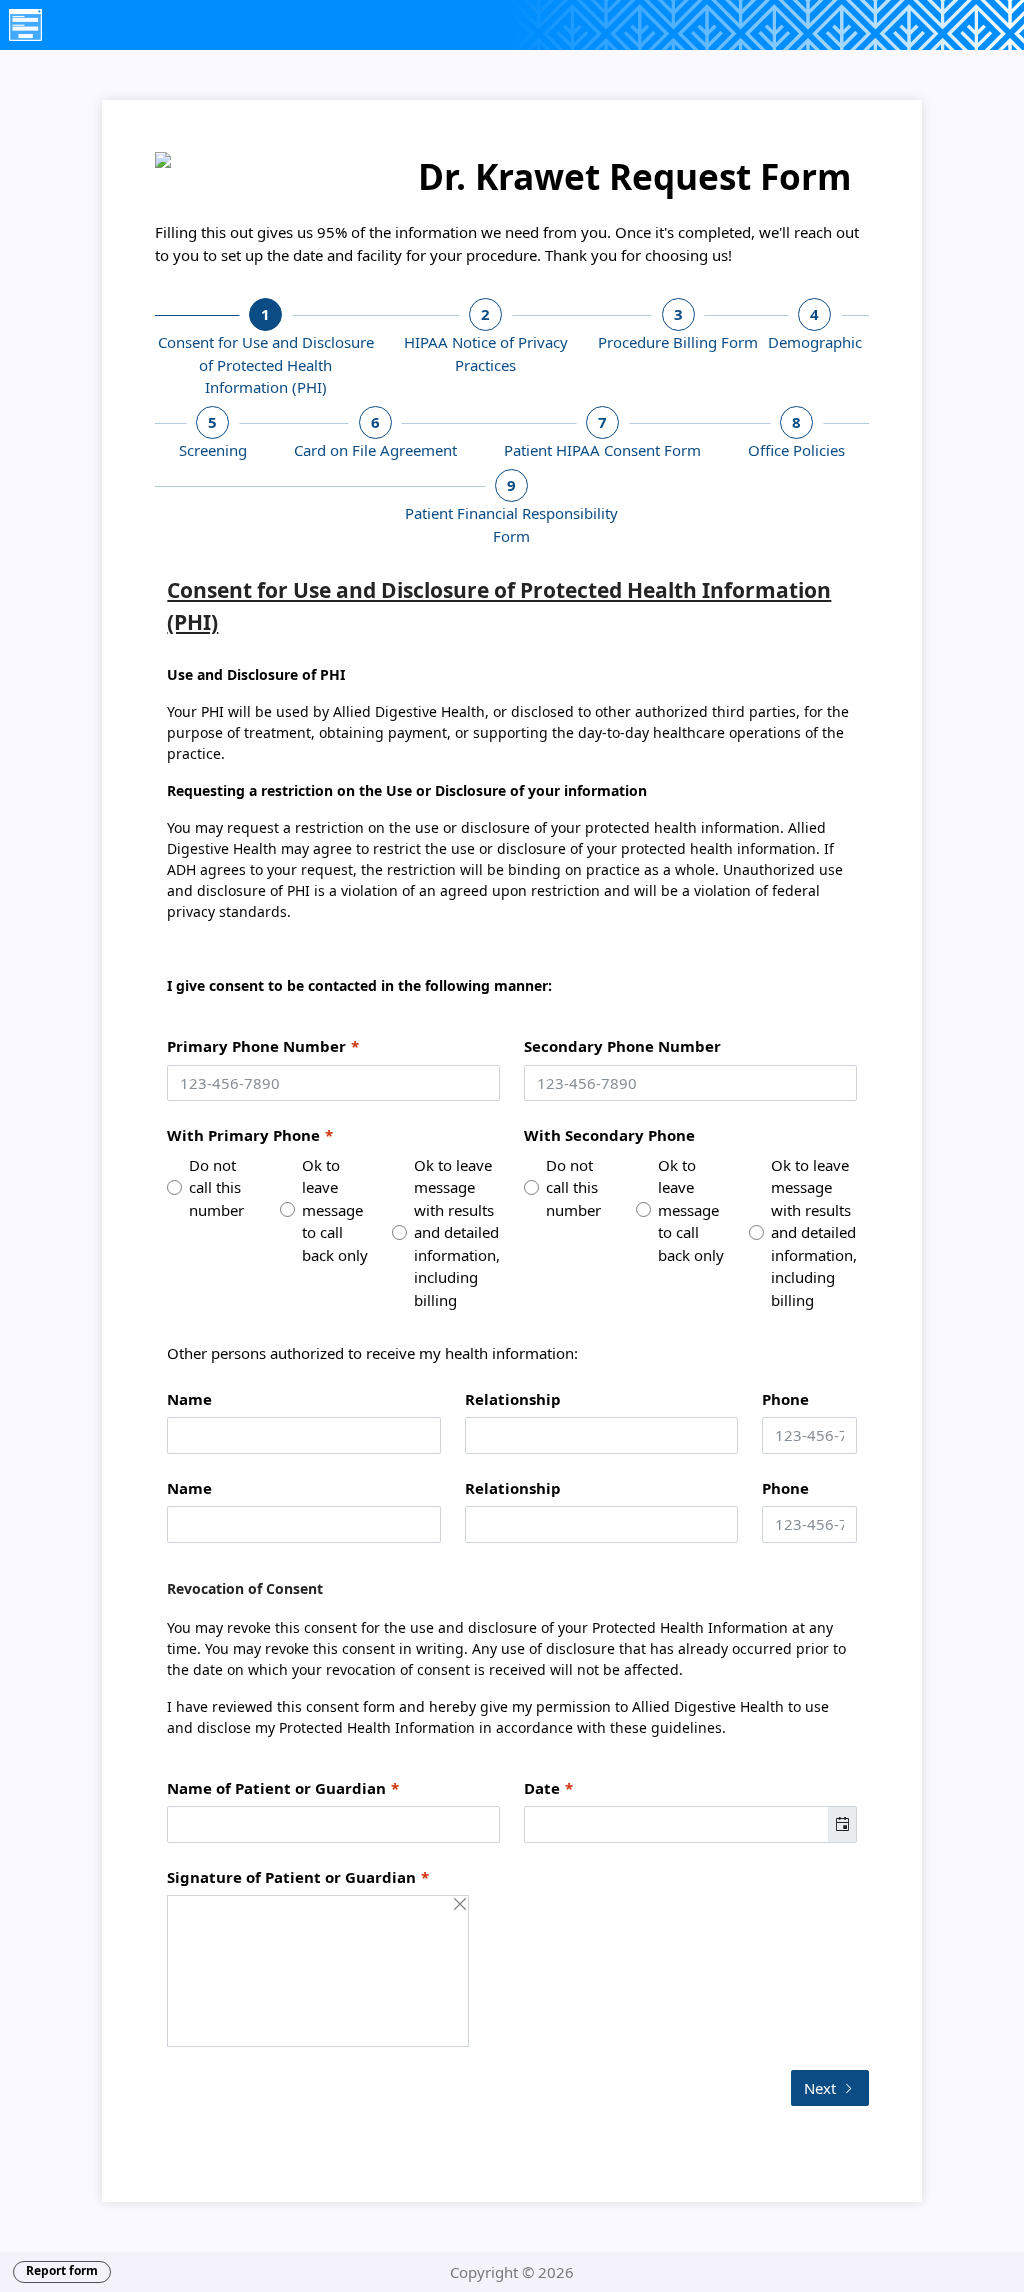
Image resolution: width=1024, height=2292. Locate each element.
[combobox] (676, 1824)
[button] (842, 1824)
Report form (62, 2270)
